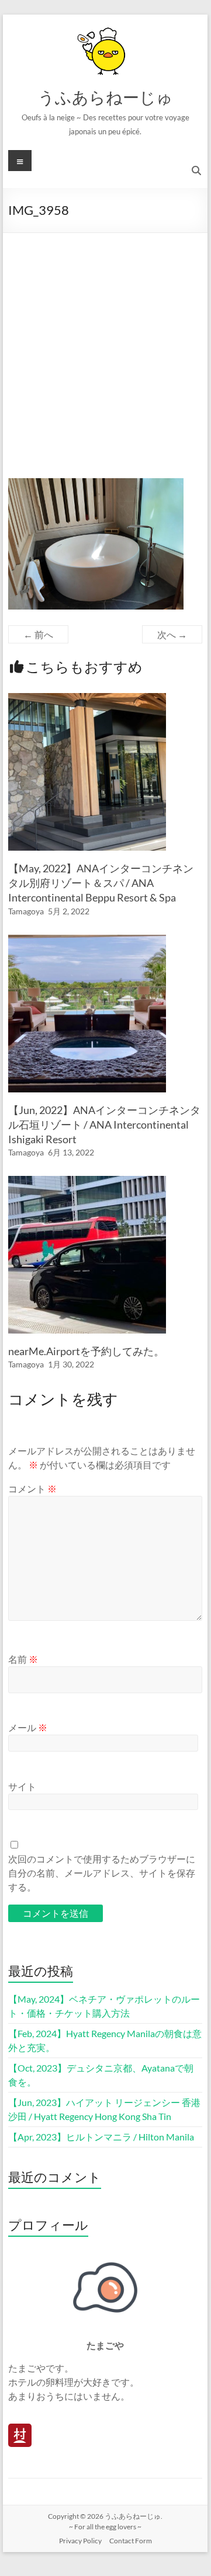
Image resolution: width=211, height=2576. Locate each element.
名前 (23, 1659)
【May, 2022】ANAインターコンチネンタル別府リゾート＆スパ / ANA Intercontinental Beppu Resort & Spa (101, 883)
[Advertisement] (105, 344)
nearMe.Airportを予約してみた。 (86, 1351)
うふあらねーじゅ (105, 97)
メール (28, 1727)
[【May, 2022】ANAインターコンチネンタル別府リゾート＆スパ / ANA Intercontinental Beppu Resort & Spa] (87, 699)
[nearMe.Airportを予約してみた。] (87, 1181)
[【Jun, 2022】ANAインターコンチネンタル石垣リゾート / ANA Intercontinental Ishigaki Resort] (87, 940)
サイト (22, 1786)
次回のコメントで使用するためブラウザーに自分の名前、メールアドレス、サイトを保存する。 (102, 1873)
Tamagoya (26, 911)
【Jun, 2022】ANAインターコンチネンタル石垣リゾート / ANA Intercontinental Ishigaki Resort (104, 1125)
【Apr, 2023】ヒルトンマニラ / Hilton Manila (101, 2137)
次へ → (172, 634)
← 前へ (38, 634)
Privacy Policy (80, 2541)
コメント (32, 1489)
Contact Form (131, 2541)
